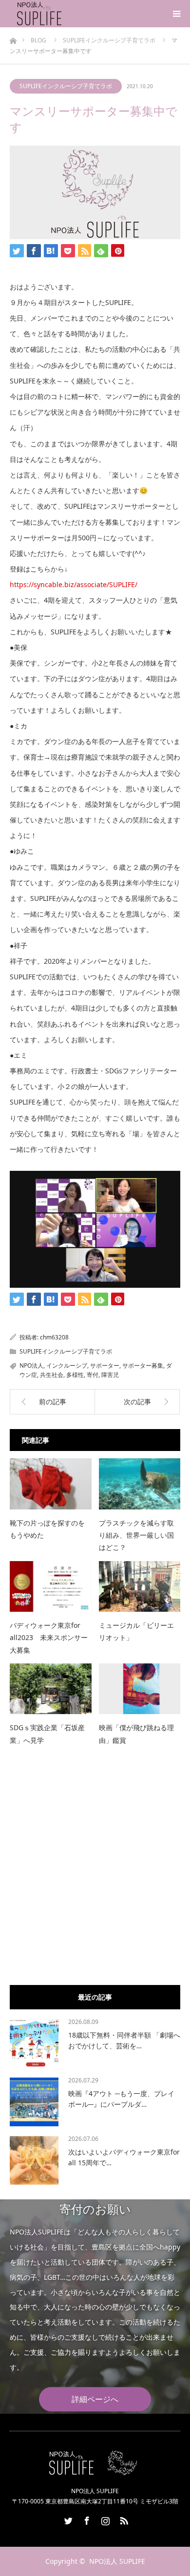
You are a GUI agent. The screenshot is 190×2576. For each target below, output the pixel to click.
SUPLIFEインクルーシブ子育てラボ (66, 86)
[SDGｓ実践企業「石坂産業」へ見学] (51, 1689)
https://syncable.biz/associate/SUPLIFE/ (74, 584)
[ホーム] (13, 38)
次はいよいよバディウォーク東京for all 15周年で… (124, 2157)
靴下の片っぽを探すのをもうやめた (47, 1529)
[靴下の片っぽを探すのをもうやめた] (51, 1484)
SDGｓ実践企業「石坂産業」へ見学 (47, 1734)
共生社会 (52, 1375)
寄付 (93, 1375)
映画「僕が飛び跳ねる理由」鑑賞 (136, 1734)
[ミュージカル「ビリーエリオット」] (140, 1587)
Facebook (86, 2519)
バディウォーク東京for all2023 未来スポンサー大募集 (49, 1637)
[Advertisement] (95, 1878)
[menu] (176, 14)
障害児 (110, 1375)
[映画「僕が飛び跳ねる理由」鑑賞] (140, 1689)
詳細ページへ (95, 2400)
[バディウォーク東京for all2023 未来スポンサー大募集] (51, 1587)
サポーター (105, 1365)
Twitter (67, 2519)
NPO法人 (31, 1365)
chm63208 (54, 1337)
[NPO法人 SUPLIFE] (63, 14)
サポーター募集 (143, 1365)
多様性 (75, 1375)
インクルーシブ (67, 1365)
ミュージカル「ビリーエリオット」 (136, 1631)
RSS (123, 2519)
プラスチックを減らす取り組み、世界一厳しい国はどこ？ (136, 1535)
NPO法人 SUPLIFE (117, 2561)
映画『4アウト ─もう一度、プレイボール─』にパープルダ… (121, 2099)
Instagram (104, 2519)
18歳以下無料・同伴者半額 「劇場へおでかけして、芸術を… (124, 2040)
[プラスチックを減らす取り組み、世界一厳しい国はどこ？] (140, 1484)
